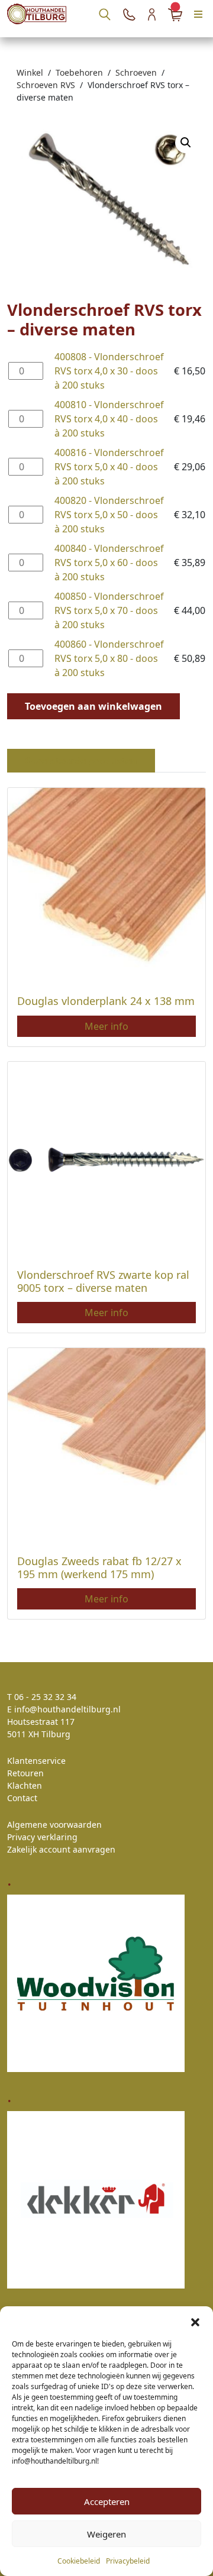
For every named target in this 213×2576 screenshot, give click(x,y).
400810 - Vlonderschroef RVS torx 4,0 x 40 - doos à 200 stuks (109, 419)
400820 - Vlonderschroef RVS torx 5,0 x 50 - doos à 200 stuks (109, 515)
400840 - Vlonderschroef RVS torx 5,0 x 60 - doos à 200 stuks (109, 563)
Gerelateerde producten (81, 761)
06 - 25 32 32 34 (45, 1697)
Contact (22, 1798)
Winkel (30, 72)
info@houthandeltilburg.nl (67, 1709)
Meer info (106, 1026)
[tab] (81, 761)
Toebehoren (79, 72)
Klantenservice (36, 1761)
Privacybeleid (128, 2561)
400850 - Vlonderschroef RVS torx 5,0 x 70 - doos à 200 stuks (109, 610)
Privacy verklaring (42, 1837)
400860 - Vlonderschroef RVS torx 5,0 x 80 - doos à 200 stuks (109, 658)
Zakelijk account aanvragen (61, 1849)
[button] (195, 2321)
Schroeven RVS (46, 85)
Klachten (25, 1785)
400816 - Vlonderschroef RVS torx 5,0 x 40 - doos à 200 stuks (109, 467)
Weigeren (106, 2534)
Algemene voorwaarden (54, 1824)
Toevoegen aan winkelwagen (93, 706)
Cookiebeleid (79, 2561)
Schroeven (136, 72)
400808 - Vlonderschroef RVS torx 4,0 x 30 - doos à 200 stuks (109, 371)
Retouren (25, 1773)
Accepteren (107, 2501)
